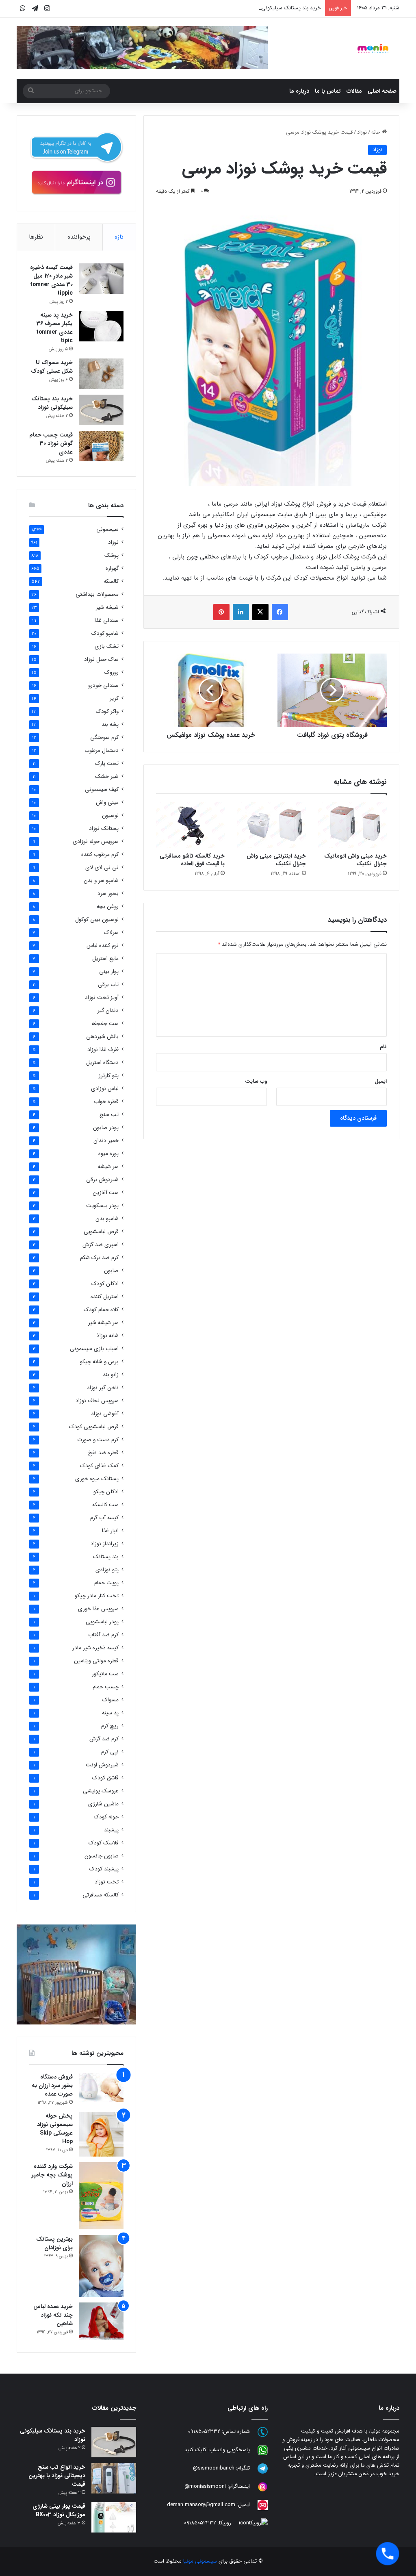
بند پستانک (106, 1557)
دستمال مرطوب (102, 750)
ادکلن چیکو (106, 1492)
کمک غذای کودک (99, 1466)
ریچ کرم (110, 1726)
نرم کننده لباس (103, 946)
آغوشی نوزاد (105, 1414)
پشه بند (110, 724)
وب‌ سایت (256, 1081)
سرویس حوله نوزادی (96, 842)
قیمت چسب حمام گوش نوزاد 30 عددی (51, 443)
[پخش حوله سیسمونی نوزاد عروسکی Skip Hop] (101, 2134)
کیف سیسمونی (102, 790)
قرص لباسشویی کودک (94, 1427)
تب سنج (109, 1115)
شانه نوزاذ (108, 1336)
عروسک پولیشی (101, 1791)
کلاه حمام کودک (101, 1310)
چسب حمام (106, 1687)
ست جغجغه (105, 1024)
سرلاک (111, 933)
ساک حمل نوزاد (101, 659)
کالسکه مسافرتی (101, 1895)
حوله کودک (106, 1817)
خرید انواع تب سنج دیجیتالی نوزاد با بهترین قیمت (57, 2476)
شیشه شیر (107, 607)
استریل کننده (105, 1297)
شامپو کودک (105, 633)
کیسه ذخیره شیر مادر (95, 1648)
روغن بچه (108, 907)
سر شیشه (108, 1167)
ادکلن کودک (105, 1284)
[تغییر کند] (373, 48)
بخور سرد (108, 894)
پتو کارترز (109, 1076)
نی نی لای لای (102, 868)
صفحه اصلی (382, 91)
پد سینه (110, 1713)
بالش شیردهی (102, 1037)
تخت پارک (107, 763)
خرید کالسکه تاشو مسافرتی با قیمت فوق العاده (192, 860)
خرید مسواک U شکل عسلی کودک (52, 367)
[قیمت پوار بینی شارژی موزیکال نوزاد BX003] (114, 2517)
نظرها (36, 237)
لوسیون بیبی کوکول (97, 920)
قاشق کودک (105, 1778)
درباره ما (299, 91)
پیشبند (111, 1830)
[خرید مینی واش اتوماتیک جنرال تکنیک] (353, 825)
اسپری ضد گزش (101, 1245)
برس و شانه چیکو (99, 1362)
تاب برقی (108, 985)
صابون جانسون (102, 1856)
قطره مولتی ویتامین (96, 1661)
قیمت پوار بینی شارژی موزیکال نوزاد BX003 (59, 2510)
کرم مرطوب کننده (100, 855)
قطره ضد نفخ (103, 1453)
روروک (112, 672)
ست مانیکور (105, 1674)
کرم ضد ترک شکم (99, 1258)
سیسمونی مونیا (200, 2561)
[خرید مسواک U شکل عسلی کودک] (101, 374)
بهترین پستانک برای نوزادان (54, 2243)
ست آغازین (106, 1193)
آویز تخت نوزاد (102, 998)
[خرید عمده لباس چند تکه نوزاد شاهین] (101, 2321)
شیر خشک (107, 776)
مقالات (354, 91)
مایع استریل (105, 959)
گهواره (112, 568)
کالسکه (111, 581)
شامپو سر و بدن (101, 881)
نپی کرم (110, 1752)
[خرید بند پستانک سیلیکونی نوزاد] (101, 410)
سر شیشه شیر (103, 1323)
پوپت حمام (106, 1583)
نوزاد (362, 132)
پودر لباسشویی (102, 1622)
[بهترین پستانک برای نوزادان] (101, 2266)
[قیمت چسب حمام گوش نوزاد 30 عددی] (101, 446)
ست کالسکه (105, 1505)
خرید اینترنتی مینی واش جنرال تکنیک (276, 860)
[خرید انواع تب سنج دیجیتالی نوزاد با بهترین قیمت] (114, 2478)
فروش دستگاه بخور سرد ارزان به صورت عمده (52, 2085)
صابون (111, 1271)
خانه (377, 132)
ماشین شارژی (103, 1804)
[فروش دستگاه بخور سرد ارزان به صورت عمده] (101, 2087)
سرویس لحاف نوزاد (97, 1401)
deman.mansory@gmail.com (201, 2505)
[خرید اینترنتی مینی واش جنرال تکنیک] (271, 825)
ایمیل (381, 1081)
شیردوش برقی (102, 1180)
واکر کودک (107, 711)
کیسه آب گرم (104, 1518)
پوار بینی (109, 972)
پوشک (112, 555)
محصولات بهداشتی (97, 594)
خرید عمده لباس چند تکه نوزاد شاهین (53, 2315)
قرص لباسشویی (101, 1232)
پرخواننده (79, 237)
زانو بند (111, 1375)
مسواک (110, 1700)
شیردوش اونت (102, 1765)
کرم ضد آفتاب (103, 1635)
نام (383, 1047)
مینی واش (107, 803)
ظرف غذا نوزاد (103, 1050)
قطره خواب (106, 1102)
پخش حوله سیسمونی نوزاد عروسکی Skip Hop (55, 2129)
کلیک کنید (195, 2450)
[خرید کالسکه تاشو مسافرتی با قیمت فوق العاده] (191, 825)
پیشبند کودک (104, 1869)
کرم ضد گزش (104, 1739)
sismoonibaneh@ (214, 2468)
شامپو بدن (107, 1219)
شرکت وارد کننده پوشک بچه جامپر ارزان (52, 2175)
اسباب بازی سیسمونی (94, 1349)
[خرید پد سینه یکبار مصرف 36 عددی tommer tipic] (101, 326)
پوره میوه (108, 1154)
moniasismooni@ (205, 2487)
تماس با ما (328, 91)
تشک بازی (107, 646)
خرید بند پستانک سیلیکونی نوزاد (285, 8)
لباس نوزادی (105, 1089)
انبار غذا (110, 1531)
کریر (114, 698)
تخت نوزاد (107, 1882)
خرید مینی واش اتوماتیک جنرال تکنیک (355, 860)
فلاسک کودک (104, 1843)
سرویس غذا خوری (98, 1609)
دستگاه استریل (102, 1063)
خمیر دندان (106, 1141)
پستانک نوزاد (104, 829)
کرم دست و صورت (98, 1440)
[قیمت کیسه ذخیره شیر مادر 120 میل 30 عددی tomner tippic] (101, 279)
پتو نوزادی (107, 1570)
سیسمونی (107, 529)
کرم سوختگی (104, 737)
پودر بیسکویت (102, 1206)
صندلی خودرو (103, 685)
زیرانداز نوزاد (105, 1544)
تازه (119, 237)
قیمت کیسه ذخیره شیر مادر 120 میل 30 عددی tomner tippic (51, 280)
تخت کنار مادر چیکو (97, 1596)
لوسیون (110, 816)
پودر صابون (106, 1128)
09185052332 (204, 2432)
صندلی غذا (107, 620)
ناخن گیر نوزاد (103, 1388)
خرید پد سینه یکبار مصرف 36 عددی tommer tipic (54, 328)
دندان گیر (108, 1011)
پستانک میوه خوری (97, 1479)
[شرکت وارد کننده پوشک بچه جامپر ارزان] (101, 2196)
